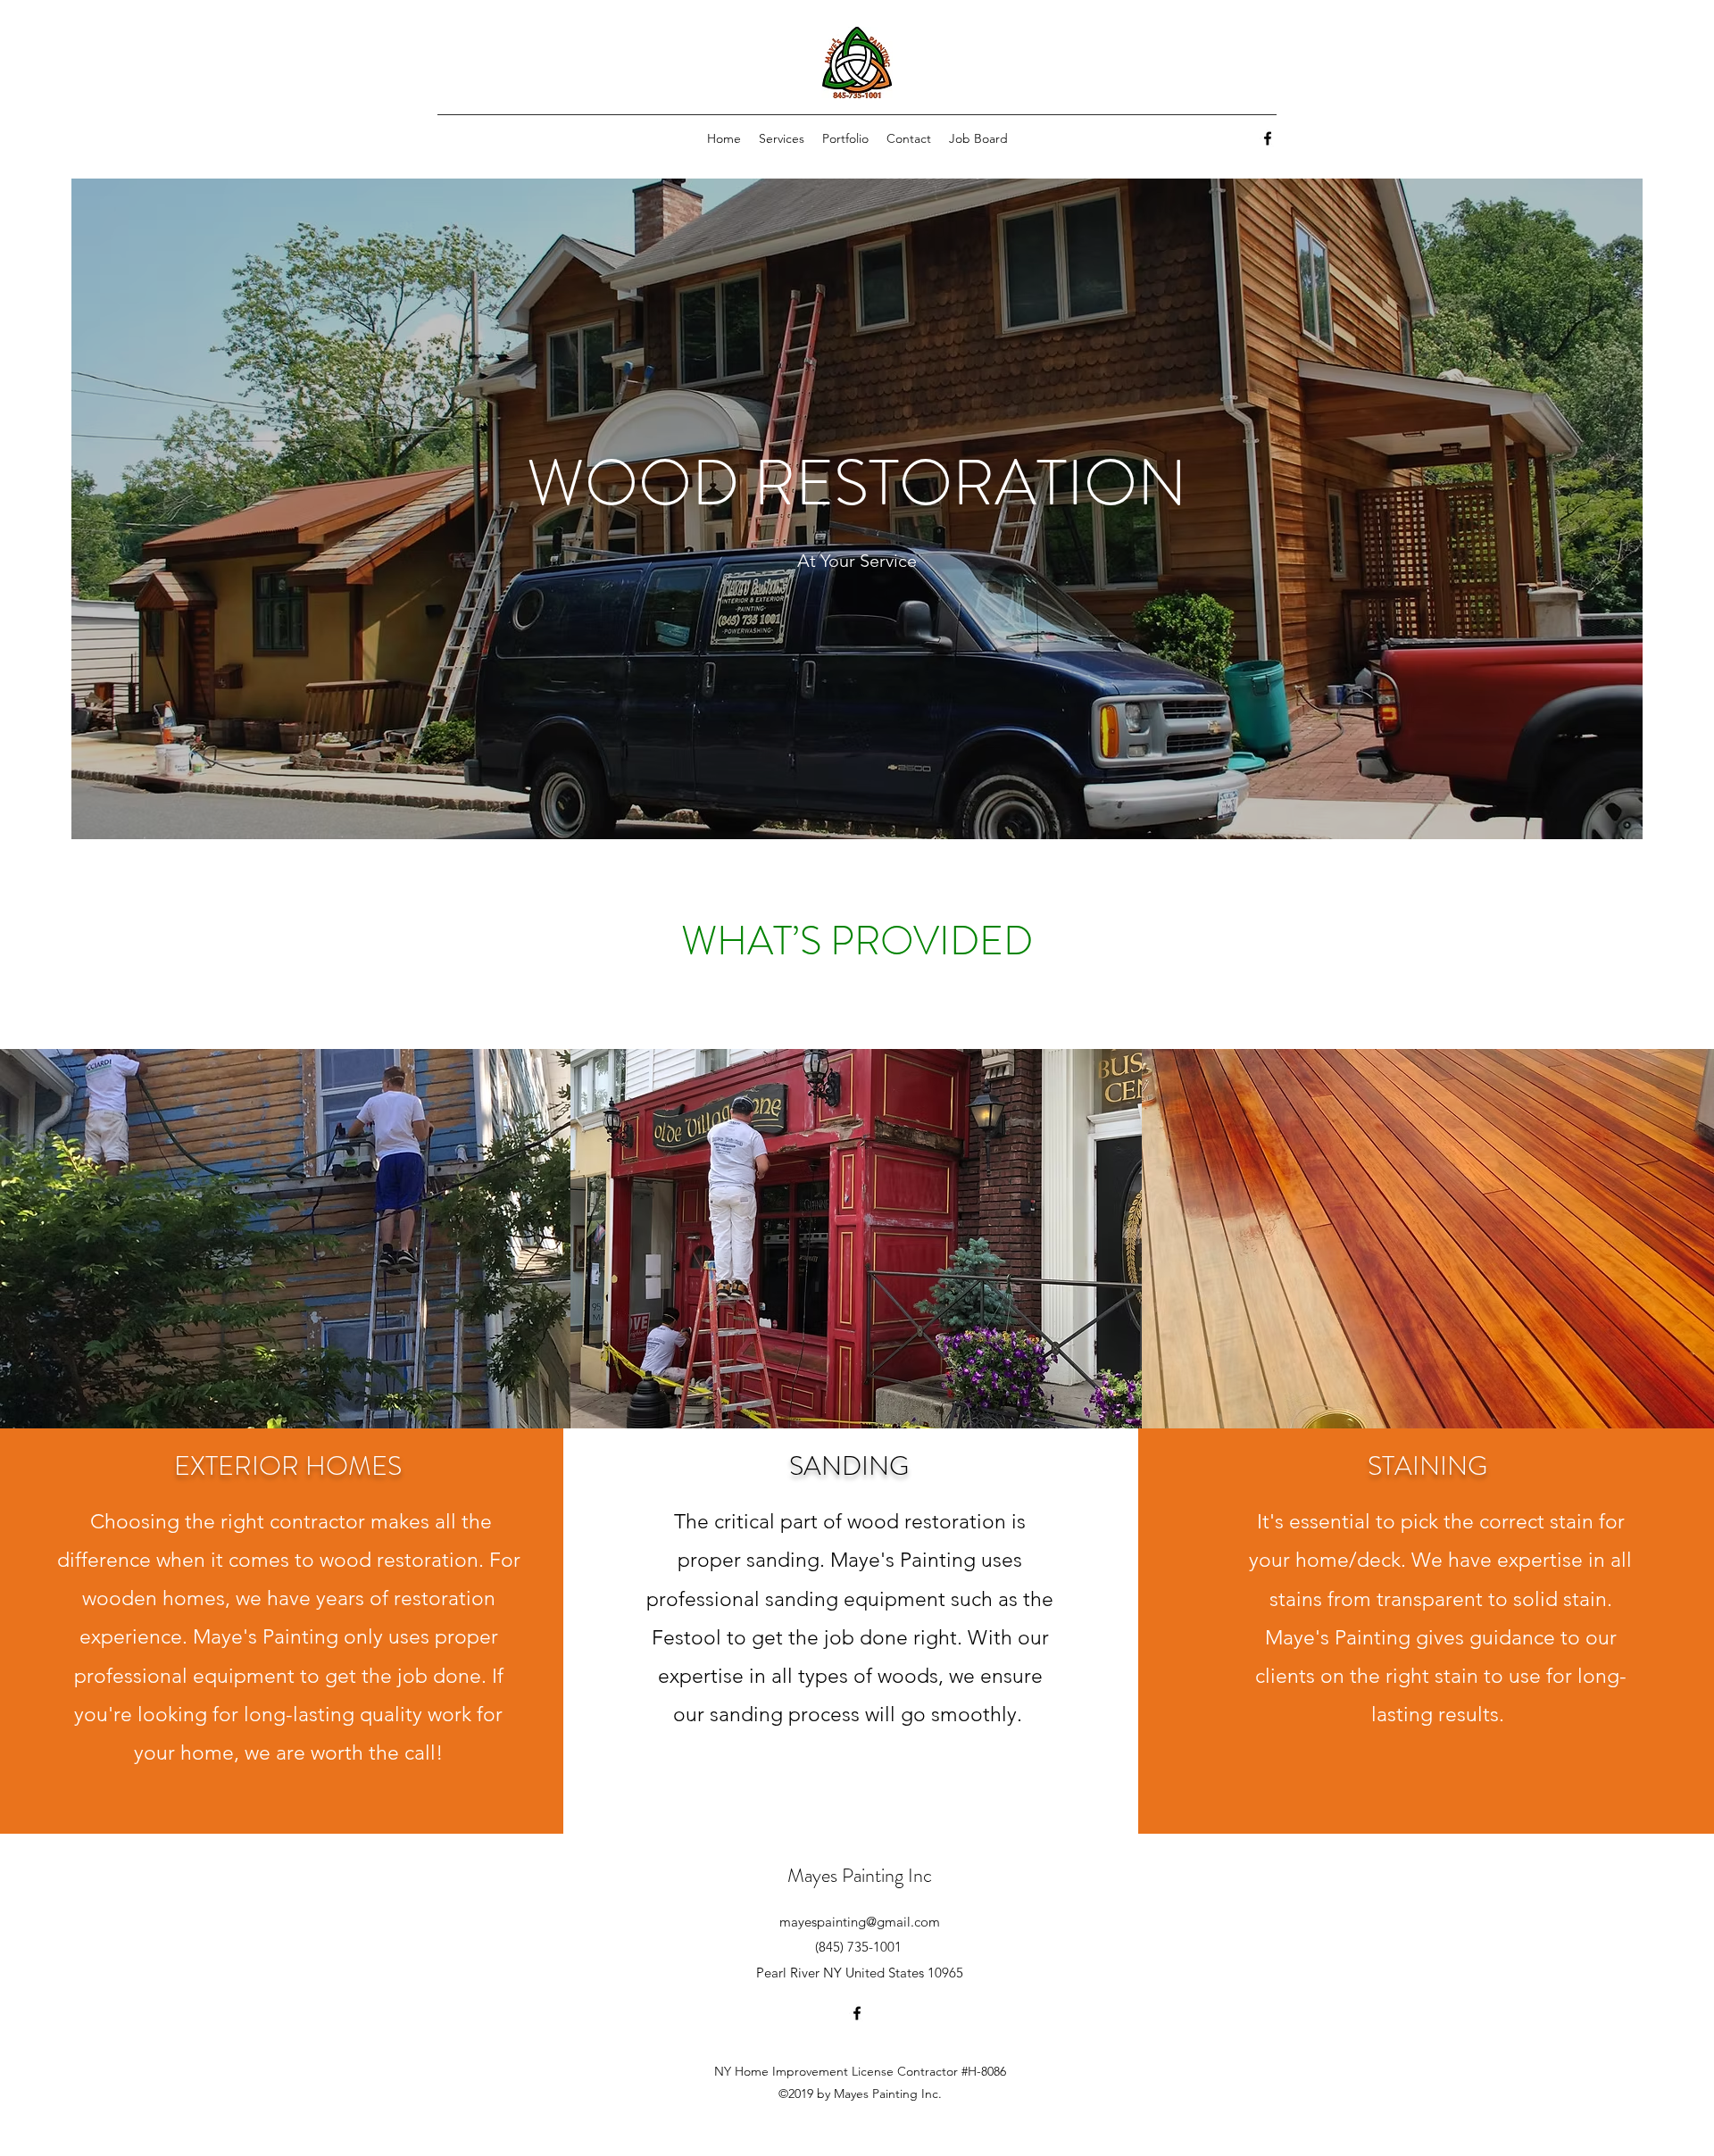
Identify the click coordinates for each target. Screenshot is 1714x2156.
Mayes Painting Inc (860, 1875)
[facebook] (1268, 138)
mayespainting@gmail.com (860, 1922)
